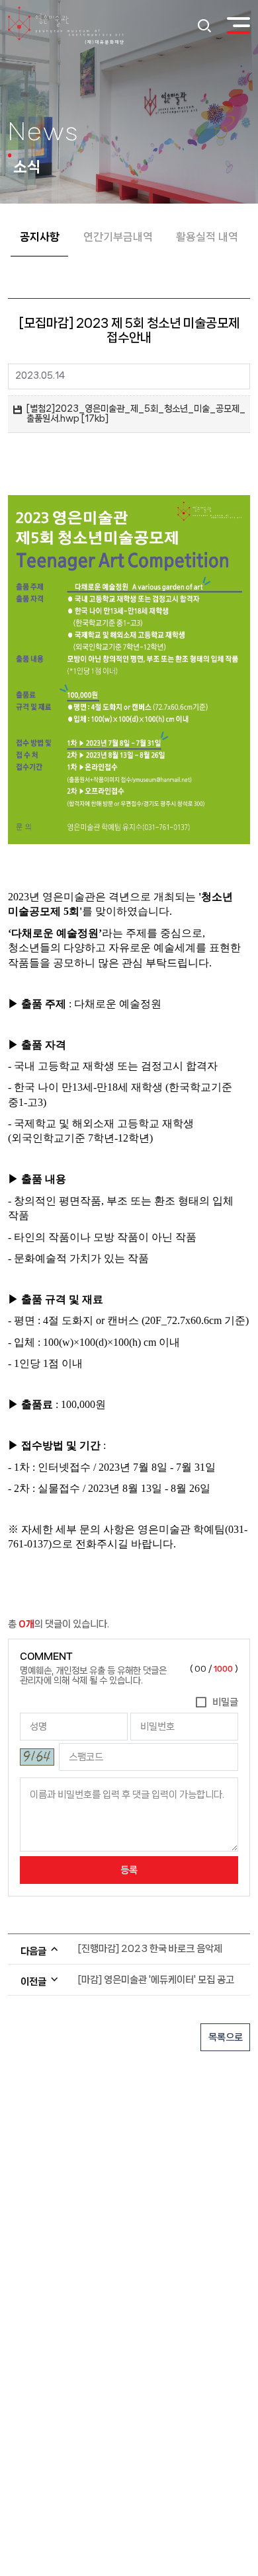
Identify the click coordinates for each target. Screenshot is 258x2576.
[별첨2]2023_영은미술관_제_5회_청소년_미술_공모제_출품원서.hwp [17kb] (136, 414)
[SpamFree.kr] (37, 1757)
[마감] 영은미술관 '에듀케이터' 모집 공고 (156, 1980)
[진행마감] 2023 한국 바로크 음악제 (150, 1949)
